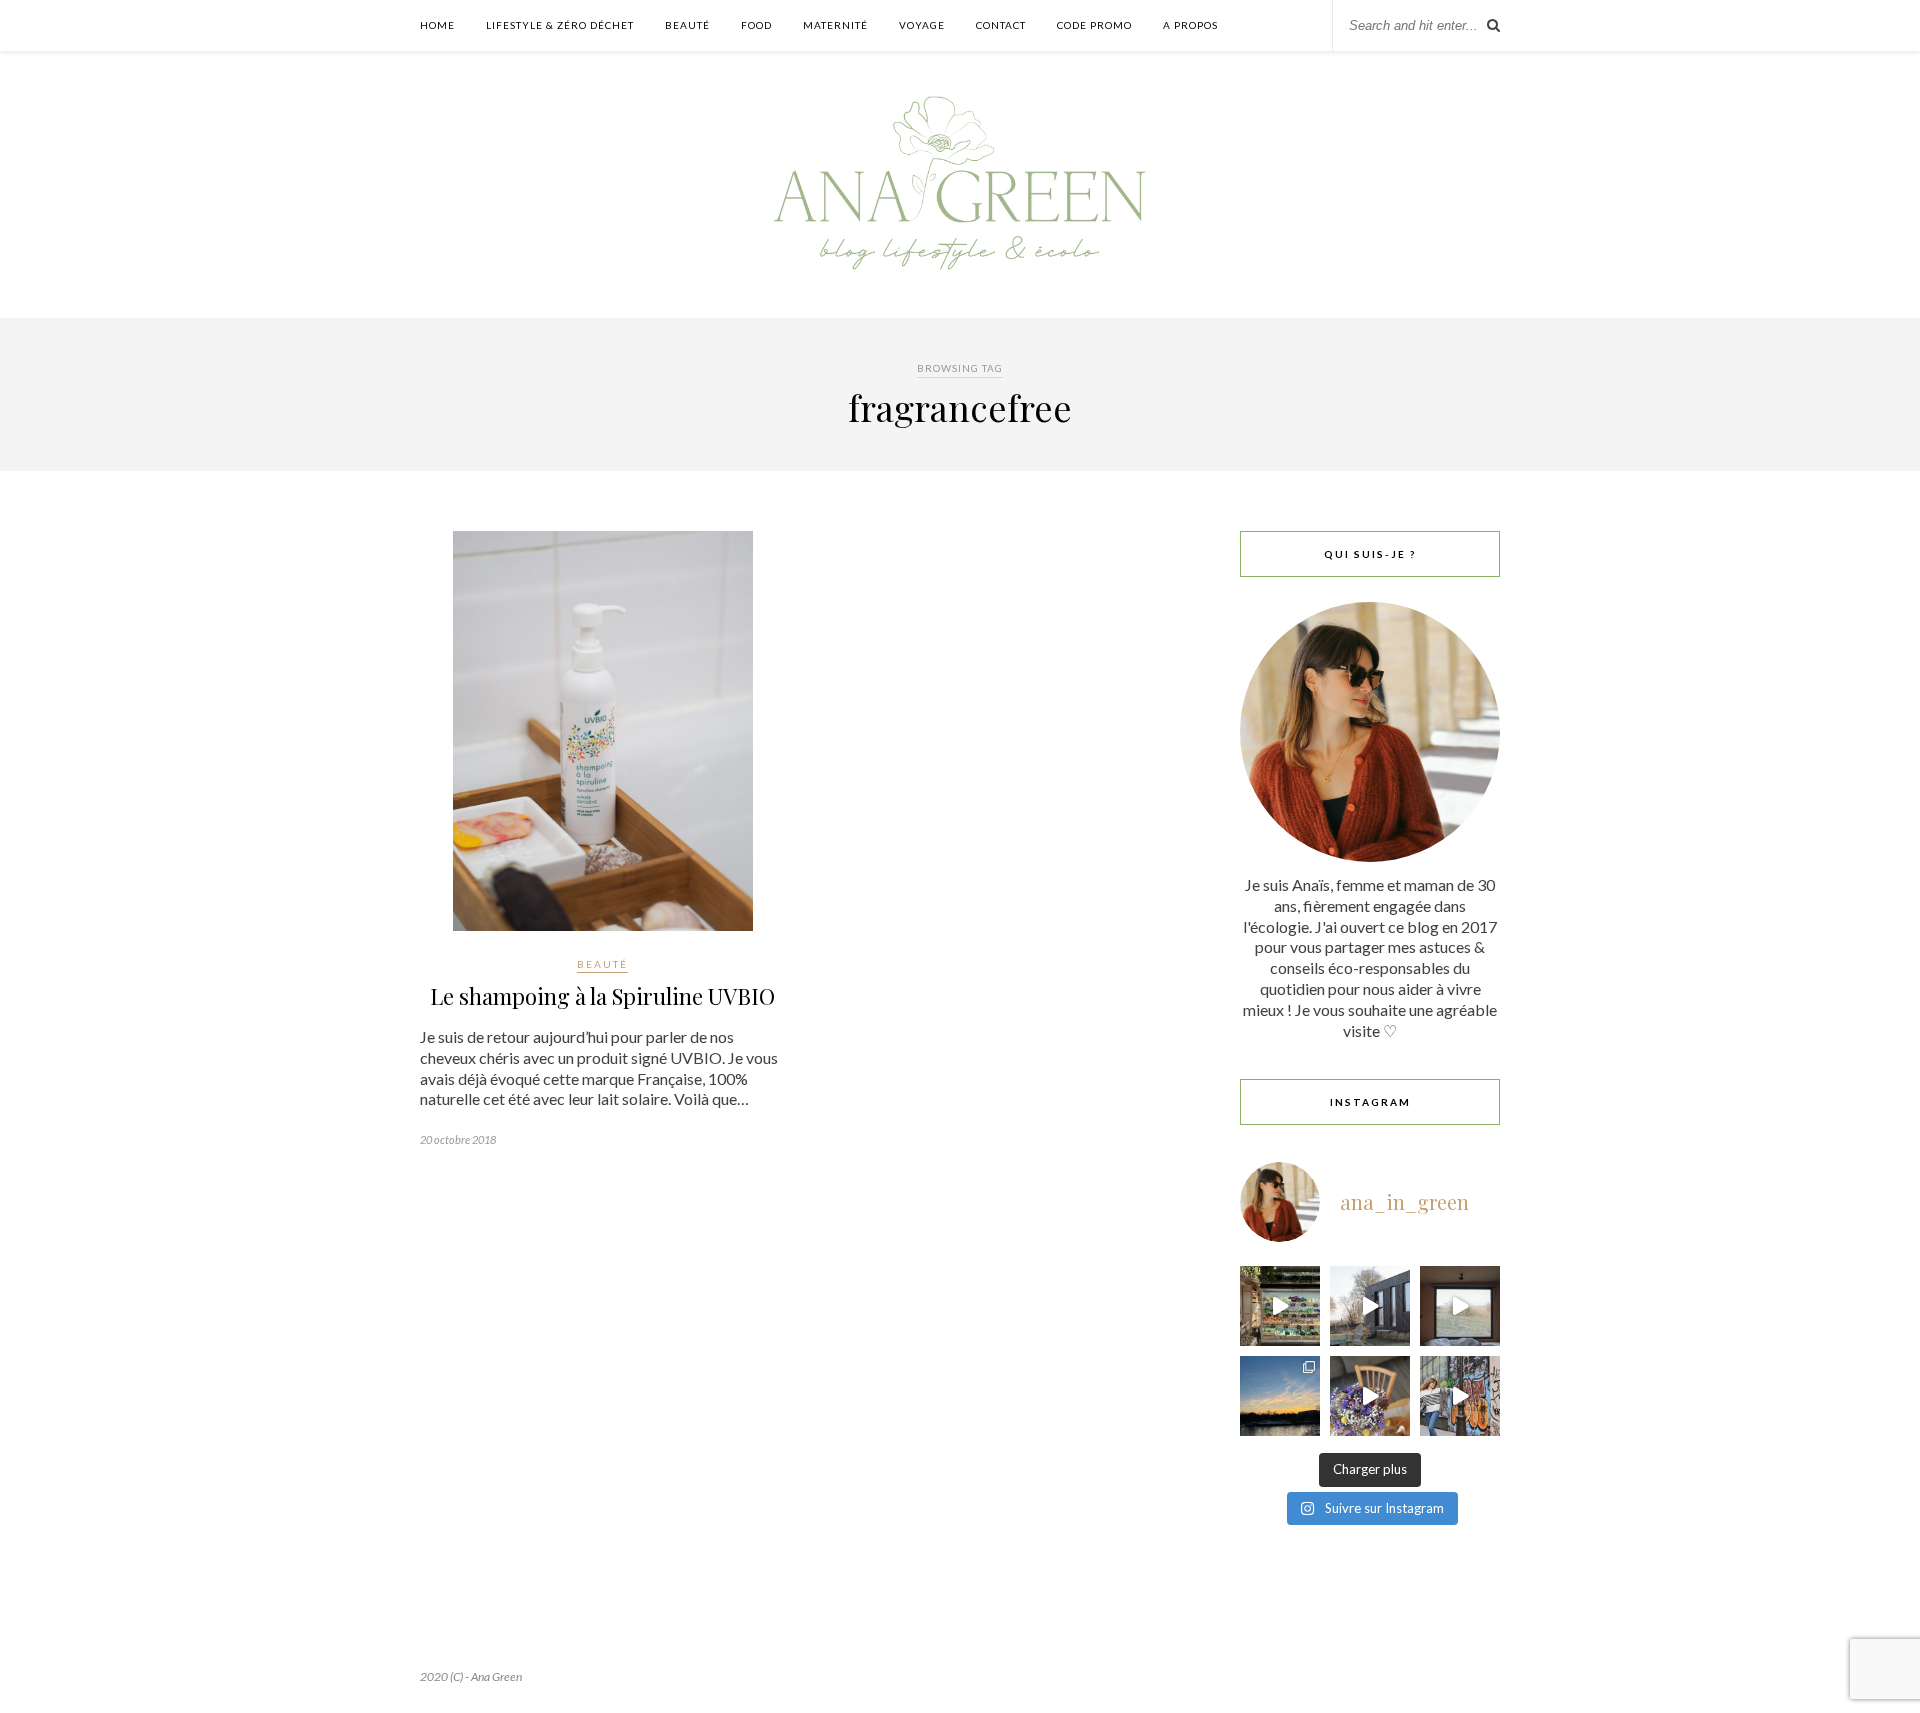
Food (756, 25)
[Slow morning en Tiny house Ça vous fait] (1370, 1306)
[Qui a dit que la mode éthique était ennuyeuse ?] (1460, 1396)
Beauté (687, 25)
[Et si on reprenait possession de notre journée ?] (1370, 1396)
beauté (602, 964)
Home (437, 25)
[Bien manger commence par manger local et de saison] (1280, 1306)
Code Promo (1094, 25)
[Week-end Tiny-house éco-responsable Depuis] (1460, 1306)
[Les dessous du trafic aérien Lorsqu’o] (1280, 1396)
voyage (922, 25)
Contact (1001, 25)
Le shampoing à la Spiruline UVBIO (602, 996)
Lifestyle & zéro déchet (560, 25)
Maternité (835, 25)
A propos (1190, 25)
